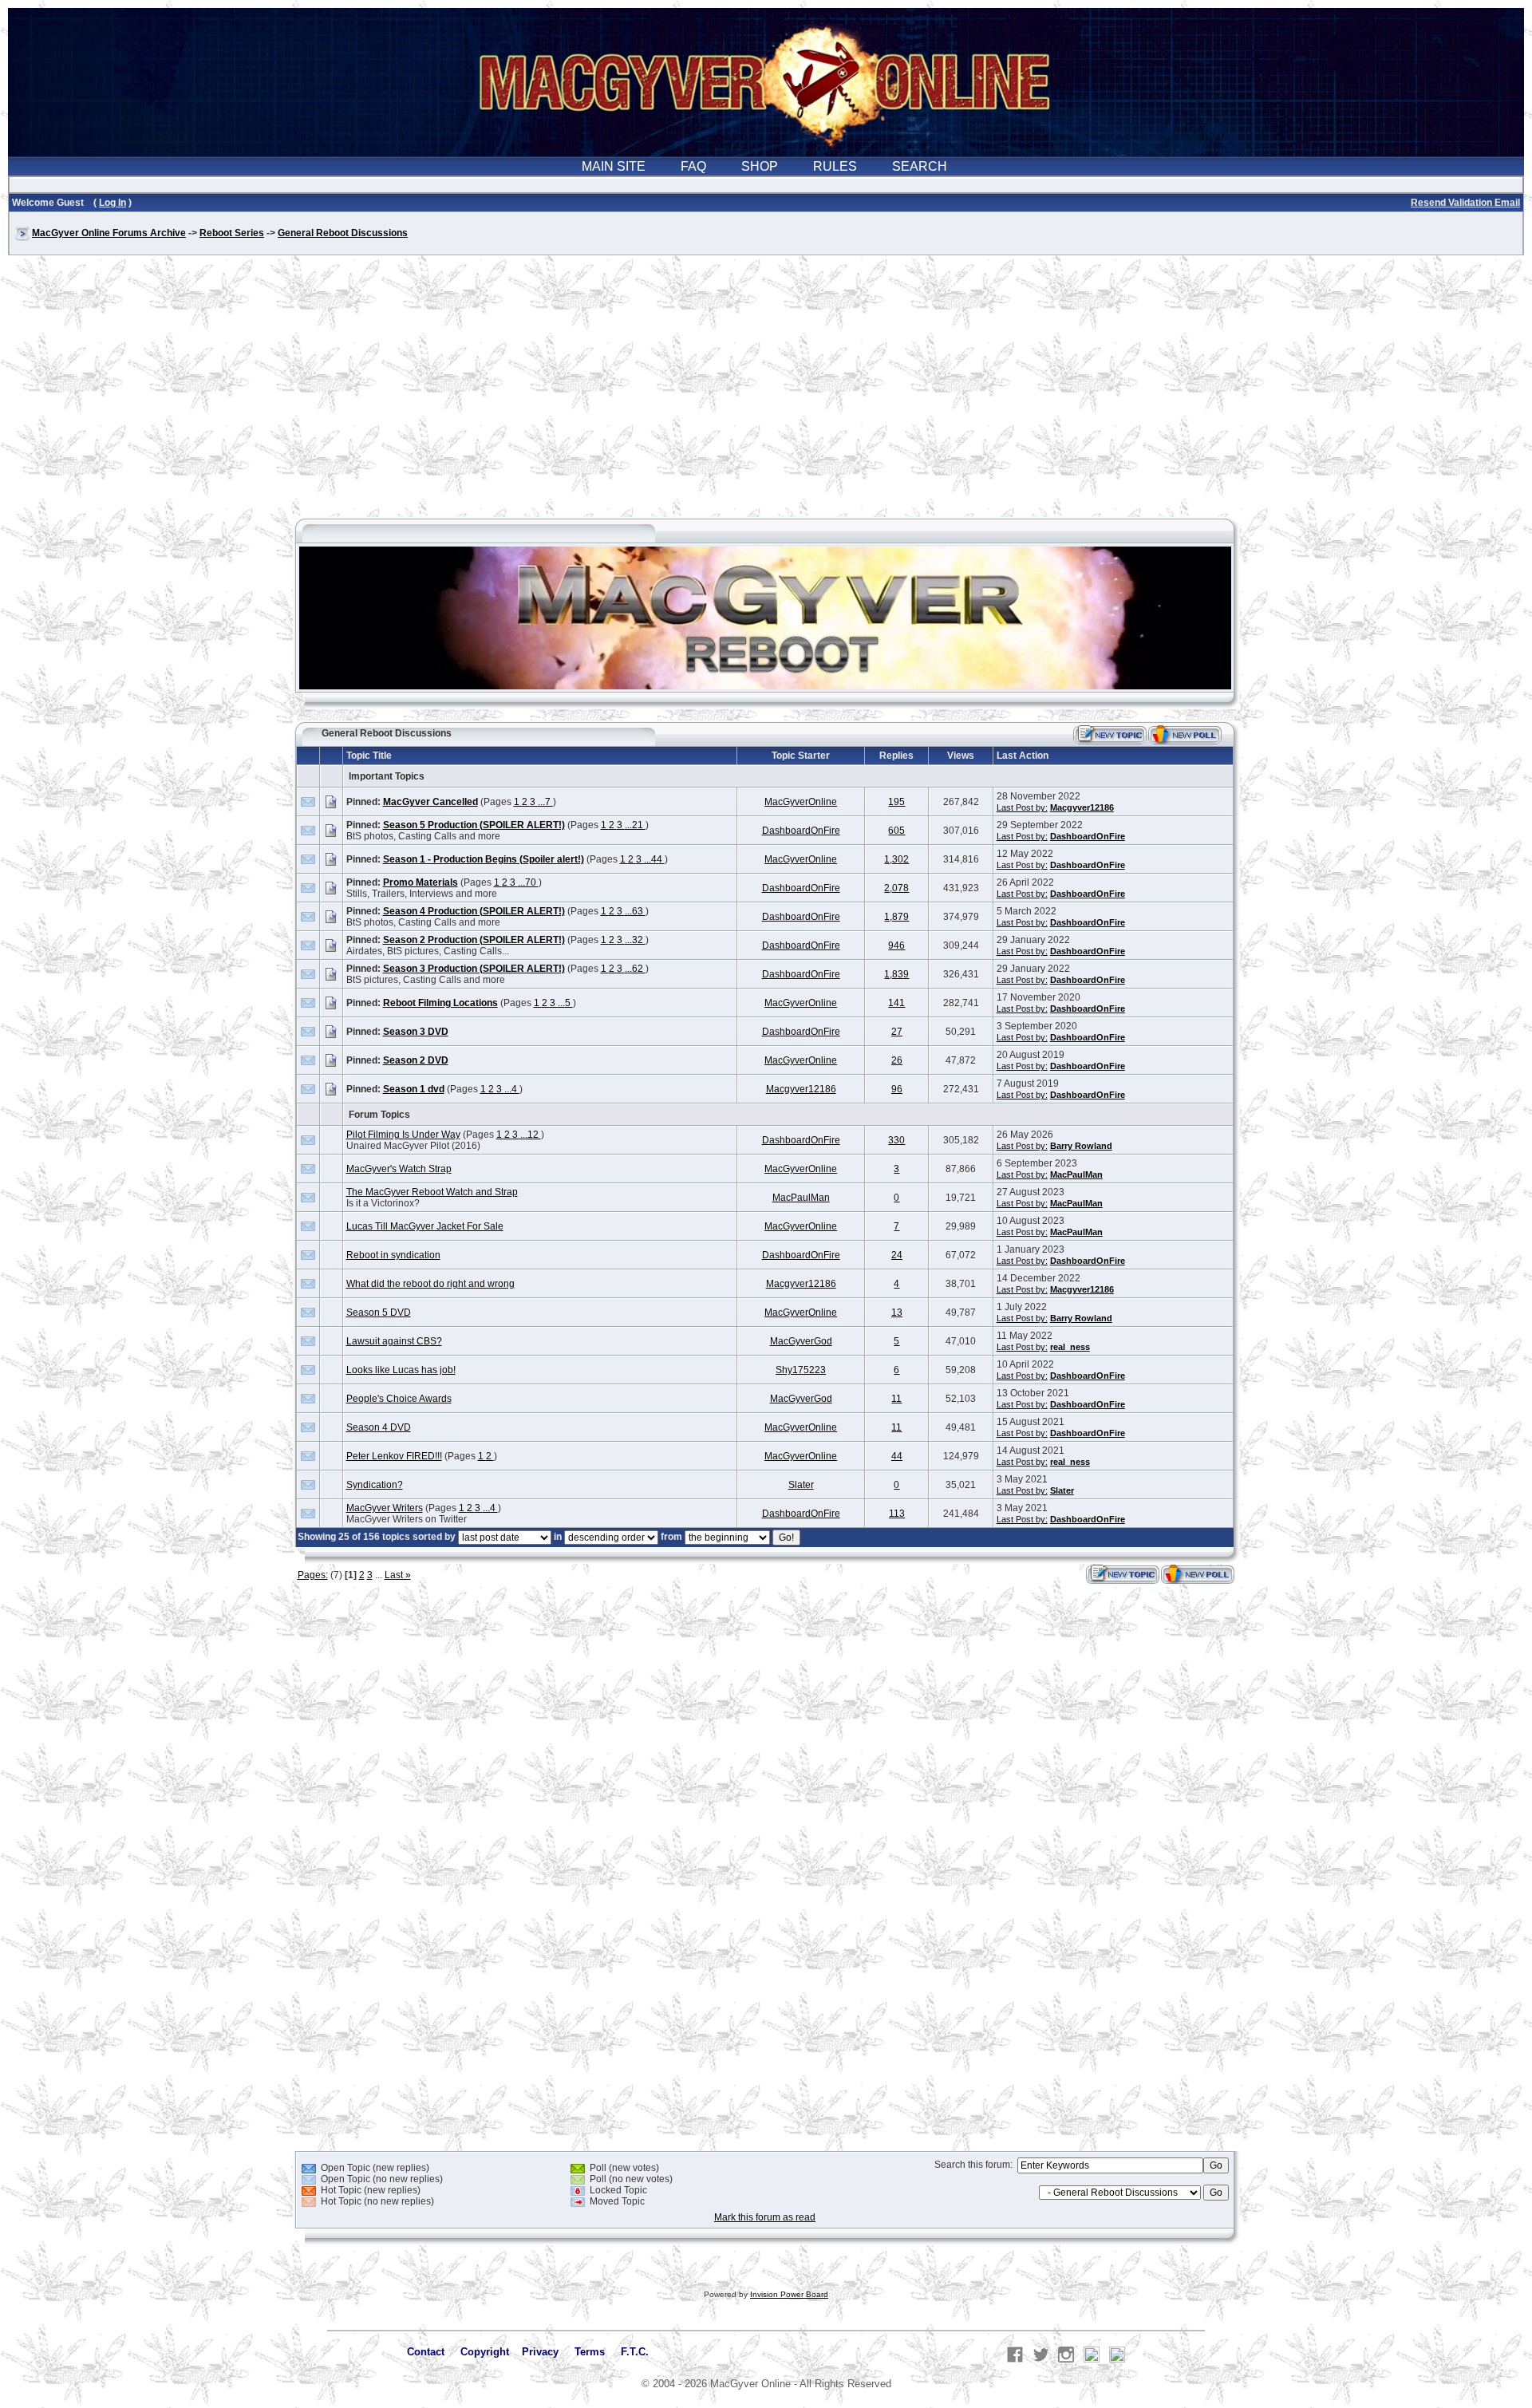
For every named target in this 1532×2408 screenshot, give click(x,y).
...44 (654, 859)
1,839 (896, 974)
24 (897, 1255)
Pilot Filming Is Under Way (403, 1135)
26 (897, 1060)
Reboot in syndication (393, 1255)
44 (897, 1456)
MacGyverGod (801, 1341)
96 (897, 1089)
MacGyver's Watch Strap (399, 1169)
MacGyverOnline (801, 802)
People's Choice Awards (399, 1399)
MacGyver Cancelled (430, 802)
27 (897, 1032)
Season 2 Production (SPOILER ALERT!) (474, 940)
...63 (635, 911)
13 (897, 1313)
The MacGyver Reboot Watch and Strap (432, 1192)
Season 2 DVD (416, 1060)
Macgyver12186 (1082, 807)
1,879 (896, 917)
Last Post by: (1022, 807)
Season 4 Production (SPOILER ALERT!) (474, 911)
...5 (565, 1003)
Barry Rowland (1081, 1146)
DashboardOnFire (801, 831)
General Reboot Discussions (343, 233)
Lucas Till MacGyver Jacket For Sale (425, 1226)
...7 (545, 802)
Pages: (313, 1575)
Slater (801, 1485)
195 (896, 802)
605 (896, 831)
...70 (528, 882)
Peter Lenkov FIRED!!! (394, 1456)
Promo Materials (421, 882)
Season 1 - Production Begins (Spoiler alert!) (484, 859)
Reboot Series (232, 233)
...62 (635, 969)
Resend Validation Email (1465, 203)
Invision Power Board (789, 2294)
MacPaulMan (1076, 1174)
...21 (635, 825)
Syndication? (375, 1485)
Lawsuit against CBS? (394, 1341)
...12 (531, 1135)
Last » (398, 1575)
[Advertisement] (766, 394)
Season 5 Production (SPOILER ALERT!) (474, 825)
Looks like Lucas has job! (401, 1370)
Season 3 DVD (416, 1032)
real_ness (1070, 1347)
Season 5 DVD (379, 1313)
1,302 (896, 859)
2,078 (896, 888)
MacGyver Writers (385, 1508)
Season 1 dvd (414, 1089)
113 (897, 1514)
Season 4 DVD (379, 1427)
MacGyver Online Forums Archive (109, 233)
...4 (512, 1089)
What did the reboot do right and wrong (430, 1284)
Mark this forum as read (765, 2217)
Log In (113, 203)
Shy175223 (801, 1370)
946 (896, 945)
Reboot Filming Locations (440, 1003)
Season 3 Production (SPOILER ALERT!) (474, 969)
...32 (635, 940)
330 (896, 1140)
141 (896, 1003)
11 (896, 1399)
